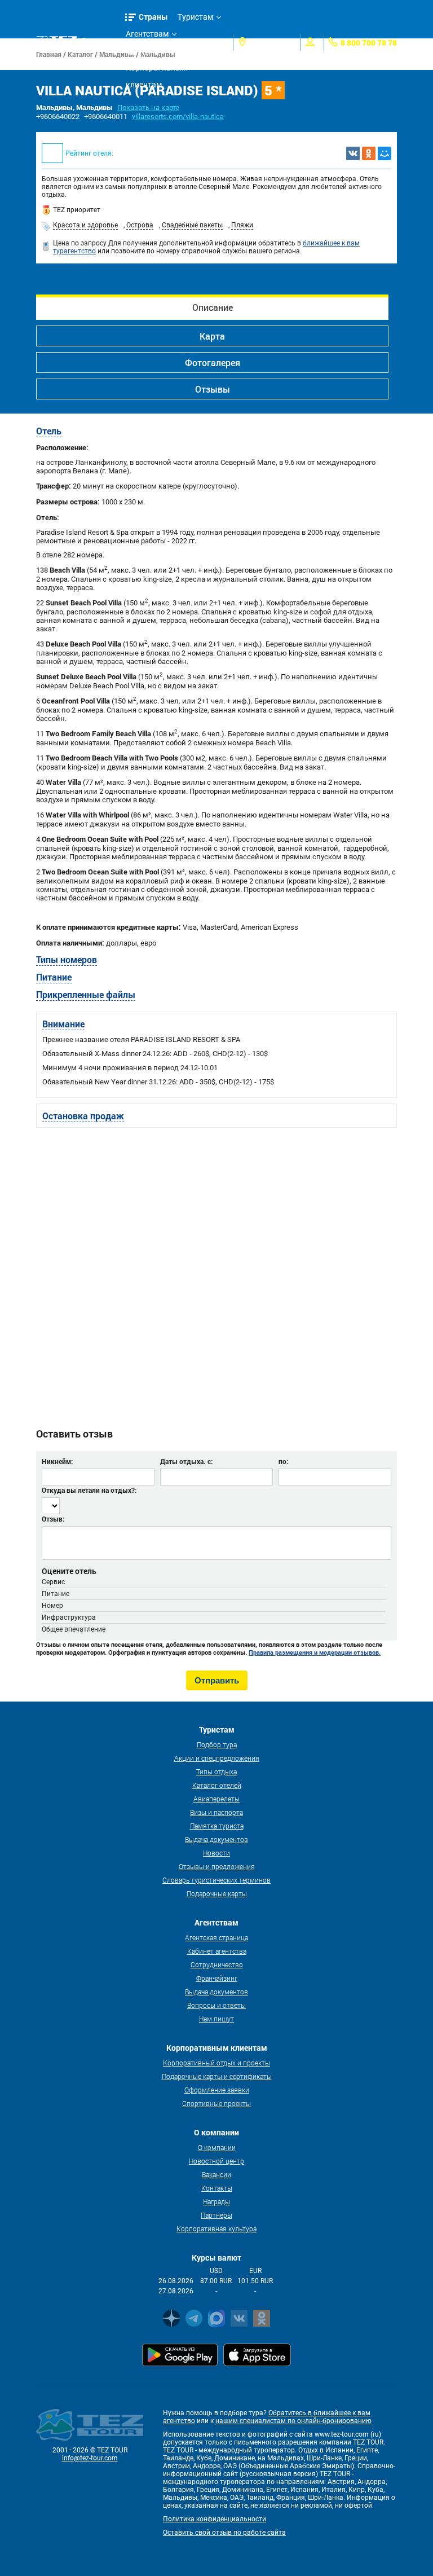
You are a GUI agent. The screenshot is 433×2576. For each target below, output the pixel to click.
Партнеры (216, 2215)
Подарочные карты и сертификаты (217, 2076)
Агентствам (147, 34)
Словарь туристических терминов (216, 1880)
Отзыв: (53, 1519)
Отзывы (213, 389)
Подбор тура (217, 1744)
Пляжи (242, 225)
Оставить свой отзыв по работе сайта (224, 2533)
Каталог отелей (217, 1785)
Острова (140, 225)
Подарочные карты (217, 1893)
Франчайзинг (217, 1978)
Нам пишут (216, 2019)
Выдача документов (216, 1839)
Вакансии (216, 2174)
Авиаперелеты (216, 1799)
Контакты (217, 2188)
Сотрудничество (217, 1964)
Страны (153, 17)
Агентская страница (216, 1937)
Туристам (195, 17)
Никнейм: (57, 1461)
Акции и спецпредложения (217, 1758)
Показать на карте (148, 107)
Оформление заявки (217, 2090)
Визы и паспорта (216, 1812)
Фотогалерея (213, 362)
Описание (213, 307)
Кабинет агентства (217, 1951)
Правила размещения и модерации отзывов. (315, 1652)
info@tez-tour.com (90, 2458)
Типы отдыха (216, 1771)
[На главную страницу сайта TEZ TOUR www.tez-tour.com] (57, 42)
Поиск (102, 42)
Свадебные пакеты (192, 225)
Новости (216, 1853)
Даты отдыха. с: (186, 1461)
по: (283, 1461)
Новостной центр (216, 2161)
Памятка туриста (217, 1826)
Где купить (145, 51)
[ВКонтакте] (353, 153)
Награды (216, 2201)
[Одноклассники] (369, 153)
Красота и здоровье (85, 225)
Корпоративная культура (216, 2228)
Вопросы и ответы (216, 2005)
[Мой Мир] (385, 153)
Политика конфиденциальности (215, 2519)
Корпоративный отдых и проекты (216, 2063)
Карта (212, 336)
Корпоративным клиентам (156, 70)
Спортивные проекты (216, 2103)
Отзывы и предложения (217, 1866)
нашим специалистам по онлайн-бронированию (293, 2421)
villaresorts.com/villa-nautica (178, 117)
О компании (217, 2147)
